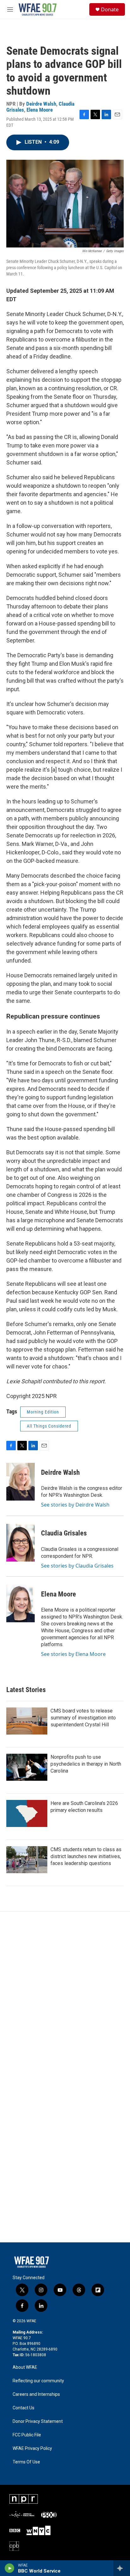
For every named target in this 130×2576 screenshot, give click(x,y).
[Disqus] (65, 1996)
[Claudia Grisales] (21, 1543)
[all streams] (122, 2568)
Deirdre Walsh (41, 104)
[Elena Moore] (21, 1603)
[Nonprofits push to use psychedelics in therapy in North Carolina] (27, 1767)
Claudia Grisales (64, 1533)
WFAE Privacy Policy (32, 2448)
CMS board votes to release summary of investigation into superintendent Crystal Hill (83, 1718)
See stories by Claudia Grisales (77, 1566)
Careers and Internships (36, 2394)
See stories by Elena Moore (73, 1654)
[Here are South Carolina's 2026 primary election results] (27, 1813)
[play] (10, 2568)
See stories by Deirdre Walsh (75, 1505)
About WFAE (25, 2367)
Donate (110, 9)
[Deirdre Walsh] (21, 1482)
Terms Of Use (26, 2462)
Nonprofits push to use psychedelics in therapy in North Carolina (86, 1764)
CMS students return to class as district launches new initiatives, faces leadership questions (86, 1856)
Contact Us (24, 2408)
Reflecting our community (38, 2381)
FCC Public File (27, 2435)
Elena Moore (40, 110)
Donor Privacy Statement (38, 2421)
